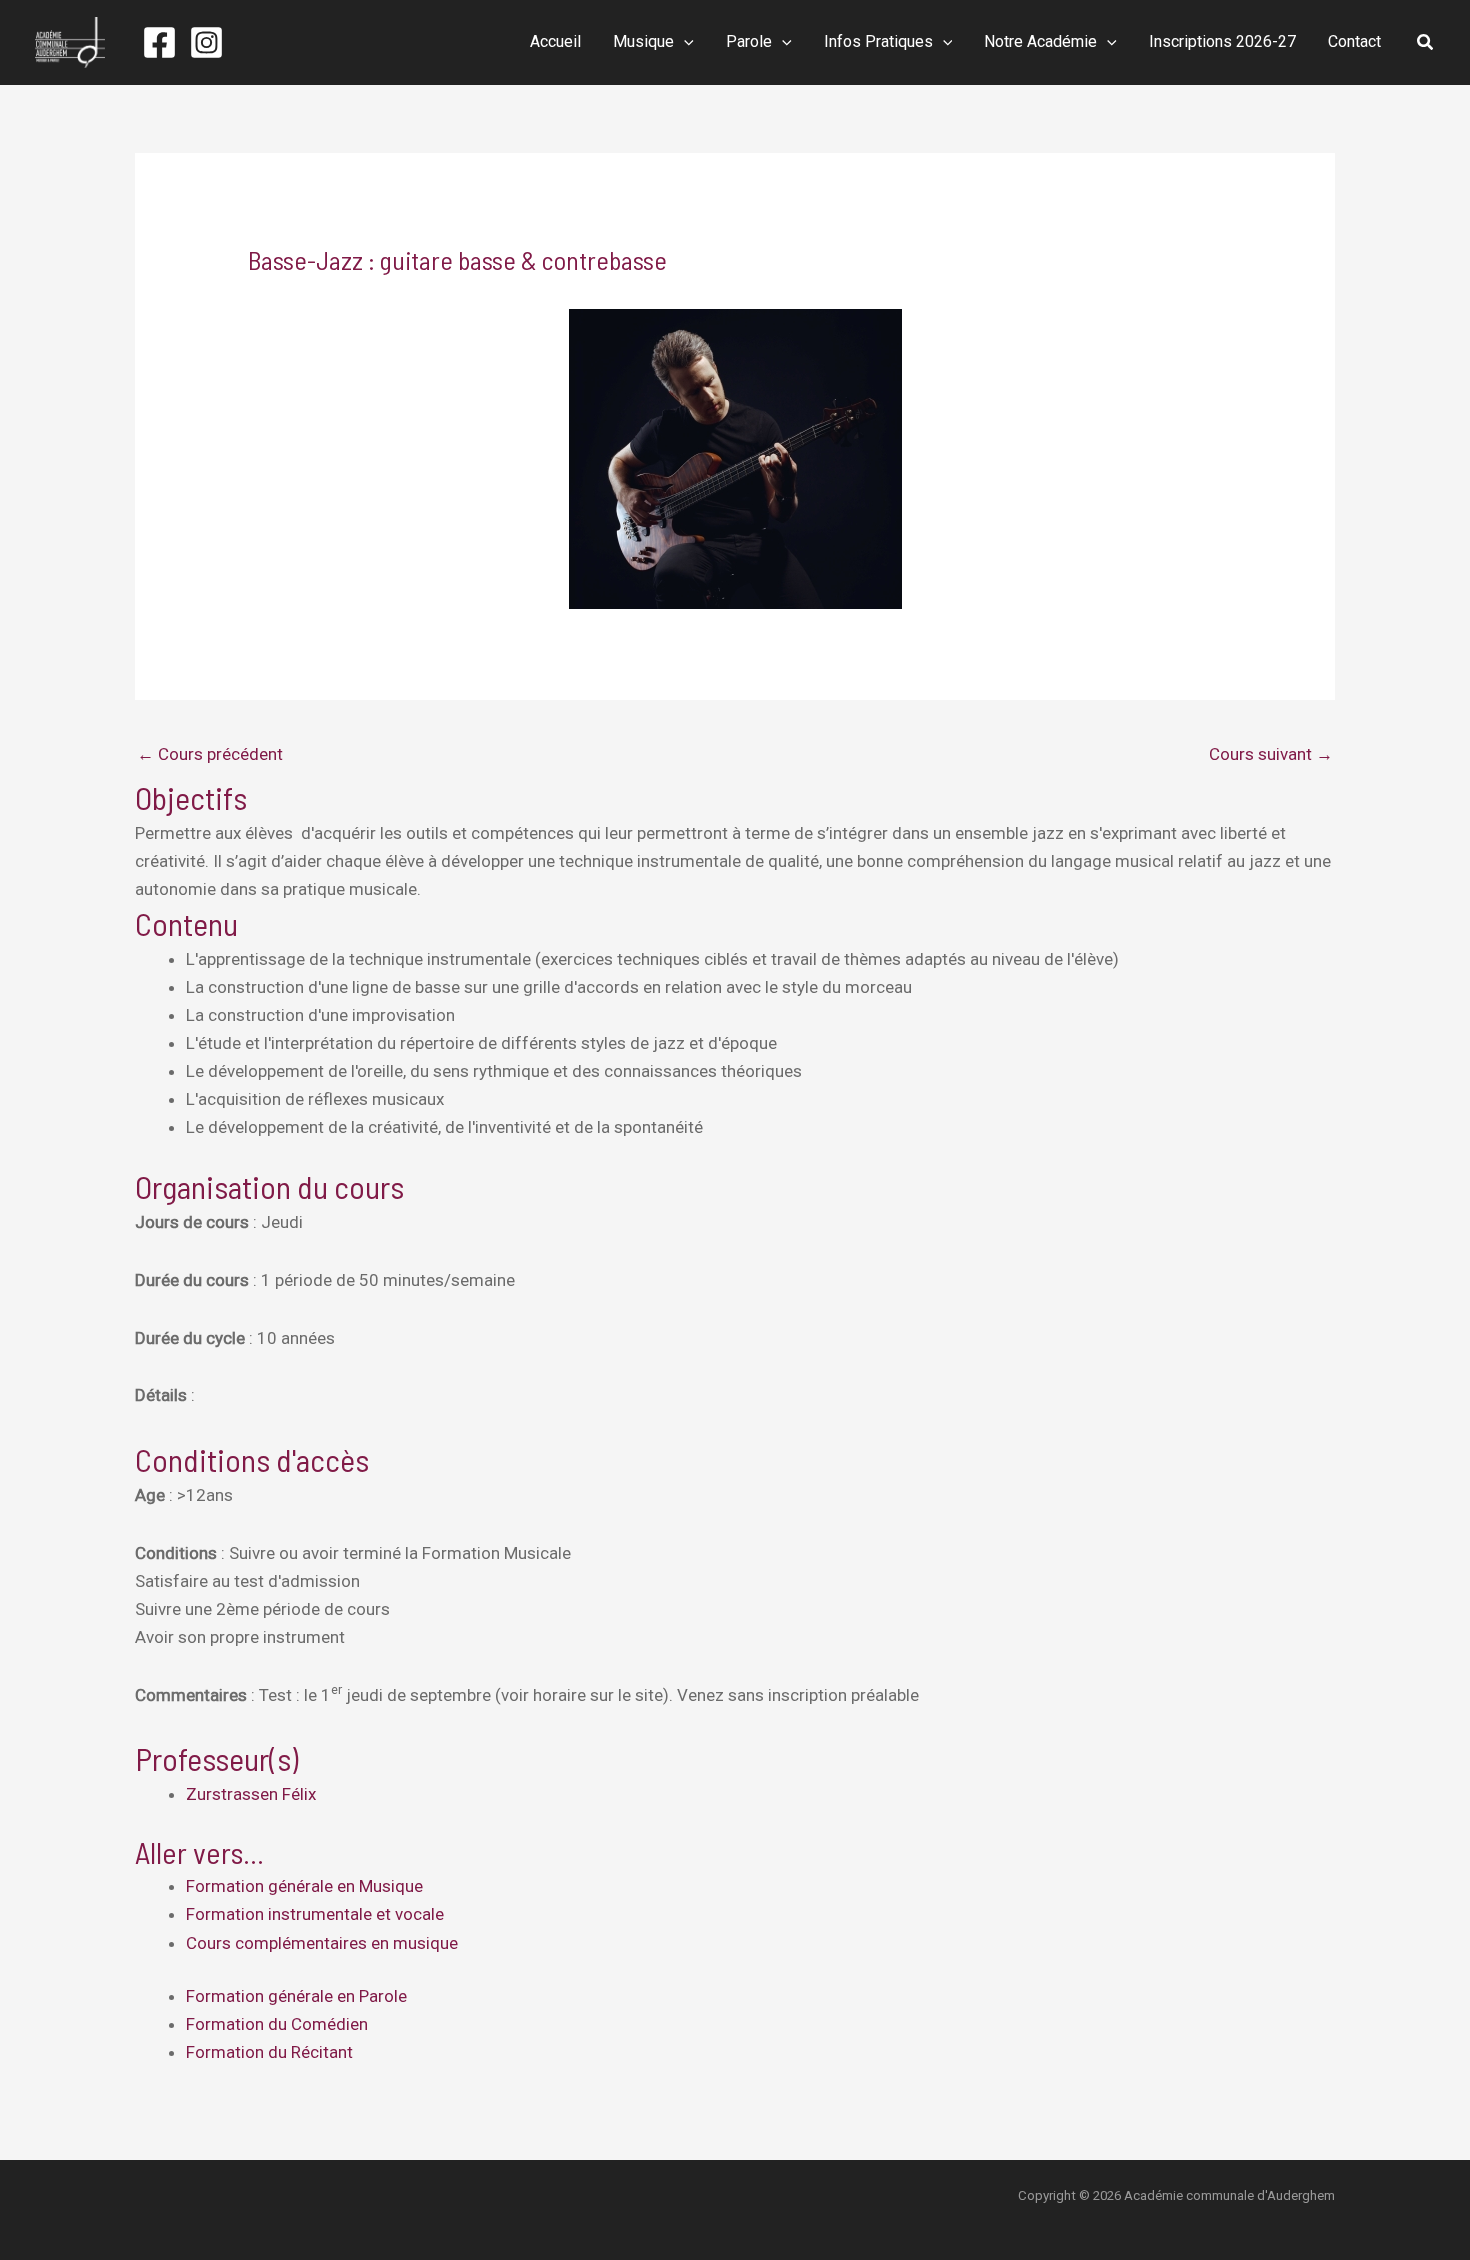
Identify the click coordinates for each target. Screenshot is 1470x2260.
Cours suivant (1271, 754)
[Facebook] (159, 42)
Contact (1354, 41)
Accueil (555, 41)
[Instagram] (206, 42)
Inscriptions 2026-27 (1222, 41)
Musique (643, 41)
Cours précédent (210, 754)
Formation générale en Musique (304, 1886)
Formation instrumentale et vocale (315, 1914)
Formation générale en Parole (296, 1996)
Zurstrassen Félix (251, 1794)
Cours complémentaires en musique (322, 1943)
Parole (749, 41)
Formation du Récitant (269, 2052)
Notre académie (1040, 41)
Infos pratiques (878, 41)
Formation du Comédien (277, 2024)
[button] (684, 42)
